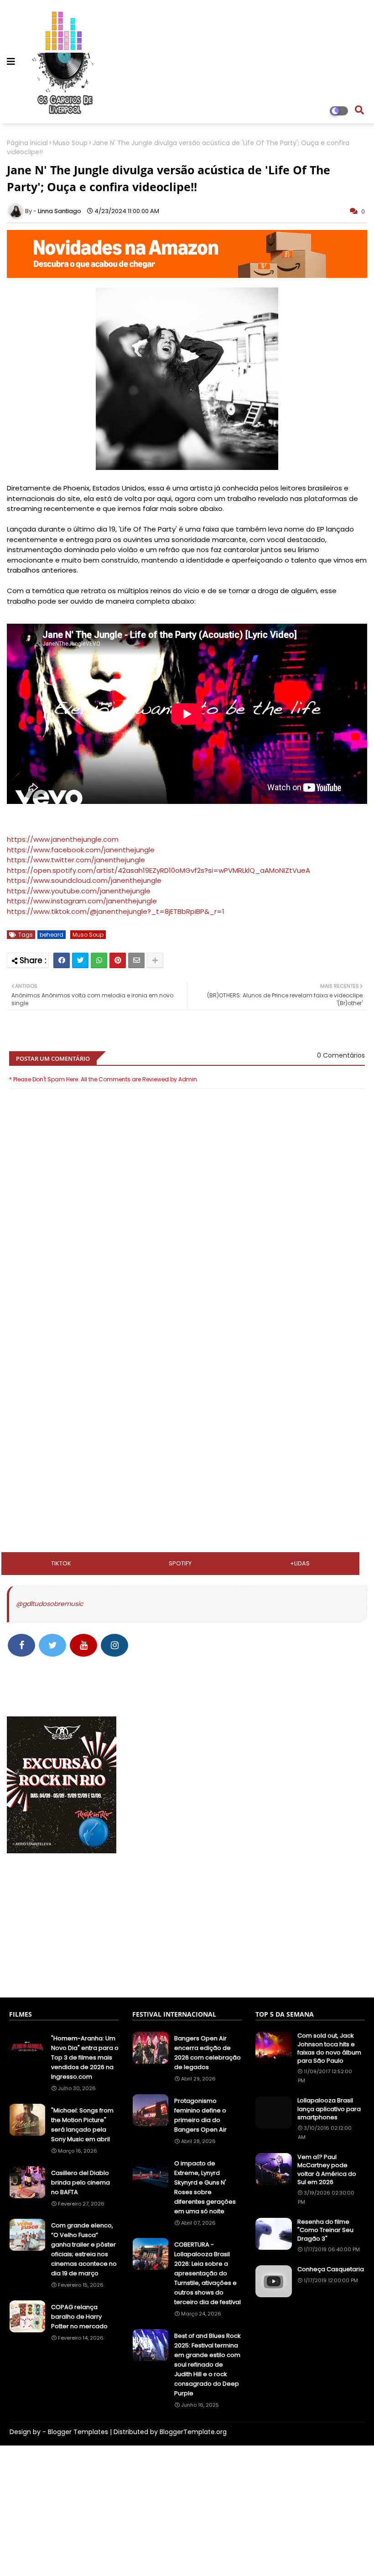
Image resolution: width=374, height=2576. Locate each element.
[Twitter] (80, 960)
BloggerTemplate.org (193, 2432)
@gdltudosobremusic (49, 1604)
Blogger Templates (78, 2432)
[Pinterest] (118, 960)
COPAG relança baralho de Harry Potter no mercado (79, 2317)
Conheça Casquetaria (331, 2269)
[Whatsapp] (99, 960)
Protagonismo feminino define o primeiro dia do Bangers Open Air (200, 2115)
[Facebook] (62, 960)
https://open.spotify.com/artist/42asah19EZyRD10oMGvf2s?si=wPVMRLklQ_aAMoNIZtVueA (158, 870)
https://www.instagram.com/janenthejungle (82, 901)
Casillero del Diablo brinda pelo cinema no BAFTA (81, 2182)
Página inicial (27, 143)
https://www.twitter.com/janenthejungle (76, 860)
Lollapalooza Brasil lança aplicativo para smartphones (329, 2109)
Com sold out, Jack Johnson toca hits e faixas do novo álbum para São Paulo (329, 2048)
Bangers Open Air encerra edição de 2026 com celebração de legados (208, 2053)
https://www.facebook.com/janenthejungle (81, 850)
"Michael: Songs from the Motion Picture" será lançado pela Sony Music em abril (82, 2125)
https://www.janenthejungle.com (63, 839)
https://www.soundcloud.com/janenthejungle (84, 880)
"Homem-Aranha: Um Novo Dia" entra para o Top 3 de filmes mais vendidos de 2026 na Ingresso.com (85, 2057)
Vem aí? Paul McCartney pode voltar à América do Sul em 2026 (327, 2170)
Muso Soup (70, 143)
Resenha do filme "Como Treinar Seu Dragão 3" (325, 2230)
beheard (52, 935)
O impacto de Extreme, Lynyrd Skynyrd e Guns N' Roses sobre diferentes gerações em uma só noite (205, 2187)
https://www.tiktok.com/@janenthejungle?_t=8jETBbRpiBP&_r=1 (116, 911)
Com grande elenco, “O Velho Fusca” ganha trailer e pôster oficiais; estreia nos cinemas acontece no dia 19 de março (84, 2249)
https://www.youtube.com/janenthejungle (79, 891)
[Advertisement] (187, 1360)
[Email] (136, 960)
